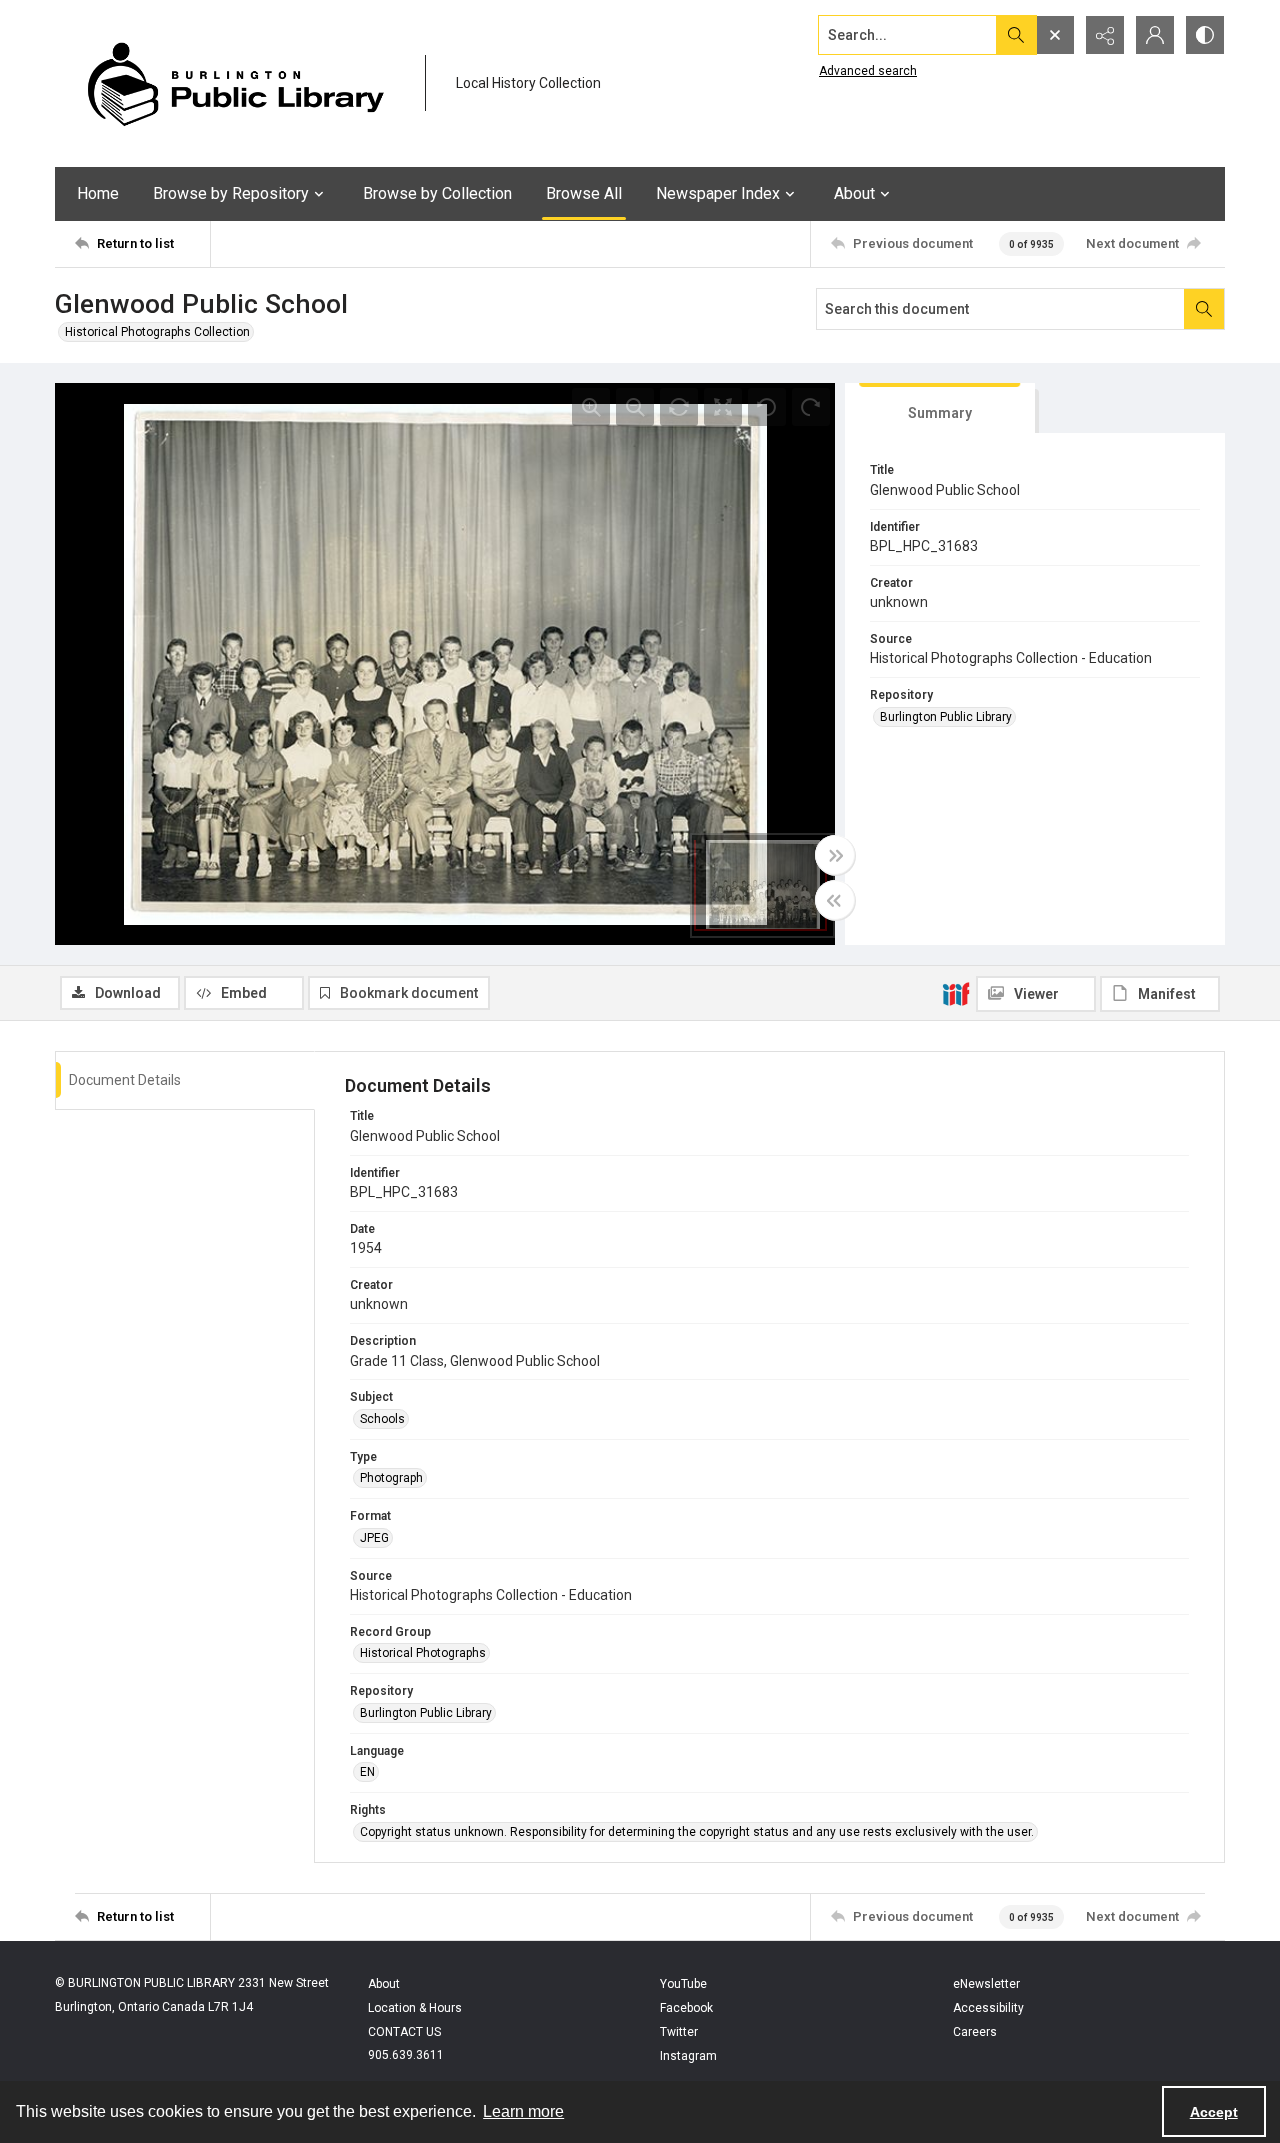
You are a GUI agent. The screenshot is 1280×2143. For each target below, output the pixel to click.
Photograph (391, 1478)
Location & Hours (415, 2008)
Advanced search (868, 71)
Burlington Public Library (946, 717)
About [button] (854, 193)
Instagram (688, 2056)
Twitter (679, 2032)
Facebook (686, 2008)
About (384, 1984)
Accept (1214, 2112)
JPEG (374, 1538)
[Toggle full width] (835, 855)
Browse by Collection (437, 193)
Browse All (584, 193)
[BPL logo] (235, 83)
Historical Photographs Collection (157, 332)
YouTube (683, 1984)
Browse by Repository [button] (231, 193)
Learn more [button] (523, 2111)
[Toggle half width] (835, 900)
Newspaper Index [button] (718, 193)
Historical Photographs (423, 1653)
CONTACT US (404, 2032)
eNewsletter (986, 1984)
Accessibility (988, 2008)
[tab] (940, 408)
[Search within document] (1204, 309)
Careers (975, 2032)
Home (98, 193)
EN (367, 1772)
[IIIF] (956, 993)
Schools (382, 1419)
